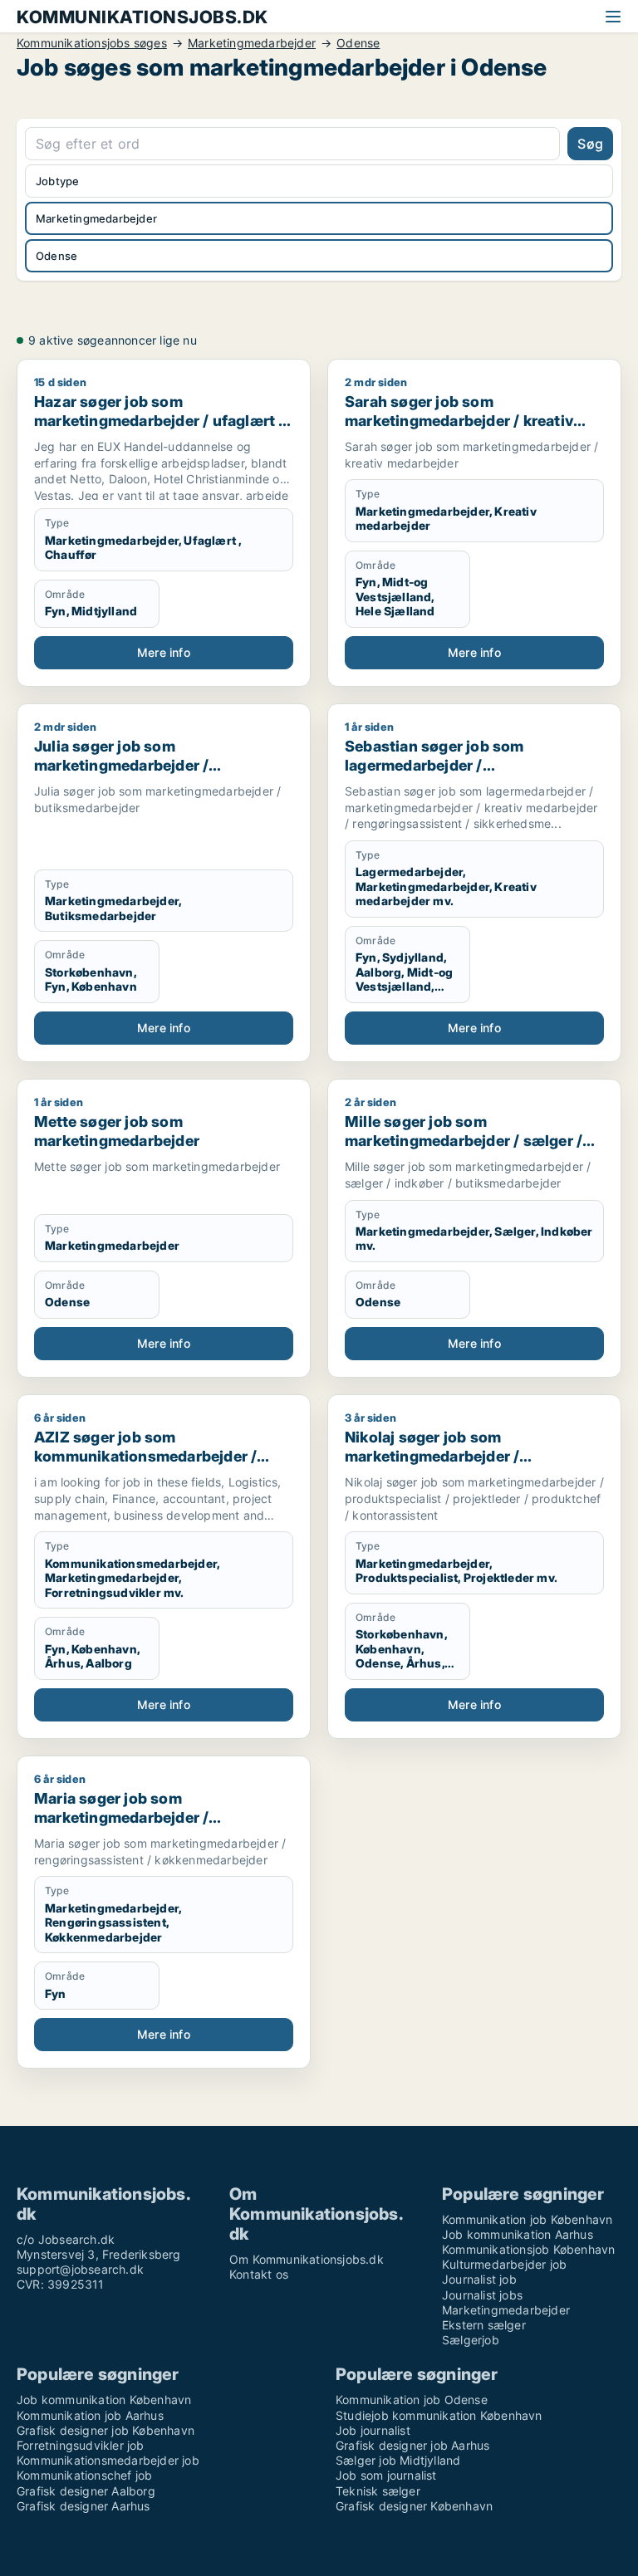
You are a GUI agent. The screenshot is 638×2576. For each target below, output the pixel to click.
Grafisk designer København (414, 2506)
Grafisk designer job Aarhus (412, 2445)
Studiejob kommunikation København (439, 2415)
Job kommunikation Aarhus (518, 2234)
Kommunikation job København (527, 2219)
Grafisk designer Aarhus (83, 2506)
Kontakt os (259, 2274)
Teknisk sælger (378, 2491)
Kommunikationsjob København (528, 2249)
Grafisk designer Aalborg (86, 2491)
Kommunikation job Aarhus (90, 2415)
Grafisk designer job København (106, 2430)
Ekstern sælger (484, 2325)
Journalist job (479, 2279)
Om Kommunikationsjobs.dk (307, 2259)
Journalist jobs (482, 2295)
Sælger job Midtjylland (398, 2460)
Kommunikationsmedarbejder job (108, 2460)
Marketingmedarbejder (252, 43)
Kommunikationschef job (84, 2475)
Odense (358, 43)
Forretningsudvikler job (81, 2445)
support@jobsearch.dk (80, 2269)
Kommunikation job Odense (412, 2400)
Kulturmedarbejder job (504, 2264)
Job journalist (373, 2430)
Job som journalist (386, 2475)
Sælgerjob (471, 2340)
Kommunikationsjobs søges (92, 43)
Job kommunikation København (104, 2400)
